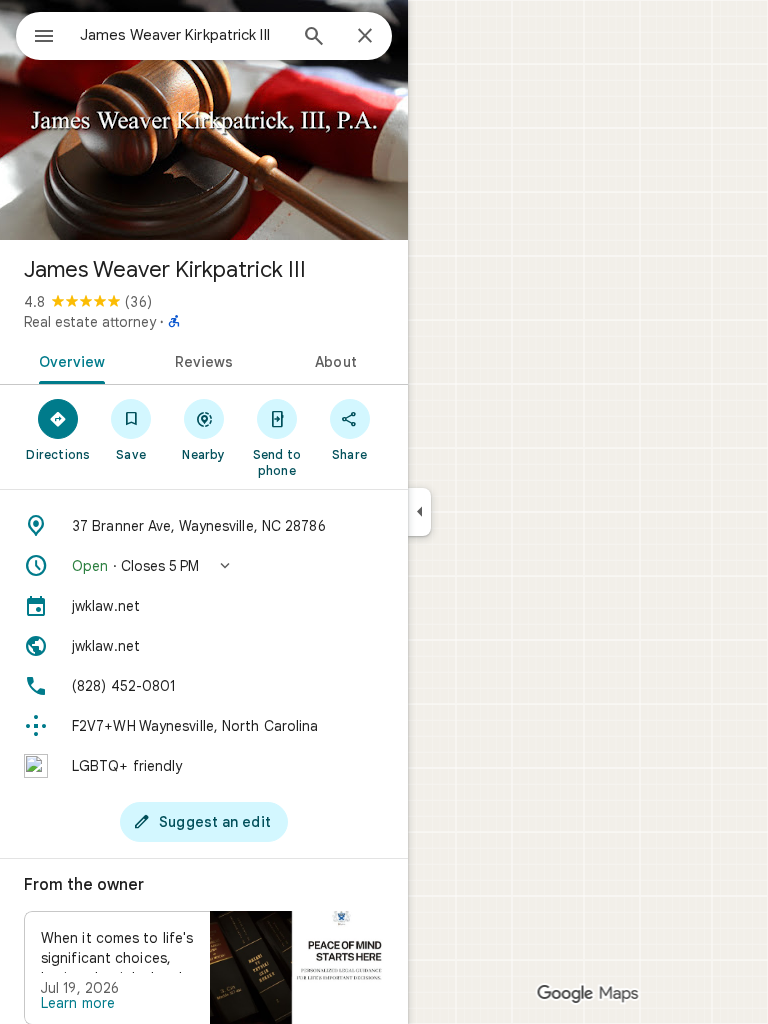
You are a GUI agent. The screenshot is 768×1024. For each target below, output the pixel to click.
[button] (204, 566)
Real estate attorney (90, 322)
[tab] (68, 360)
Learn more (78, 1003)
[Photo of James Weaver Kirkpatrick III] (204, 120)
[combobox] (183, 35)
